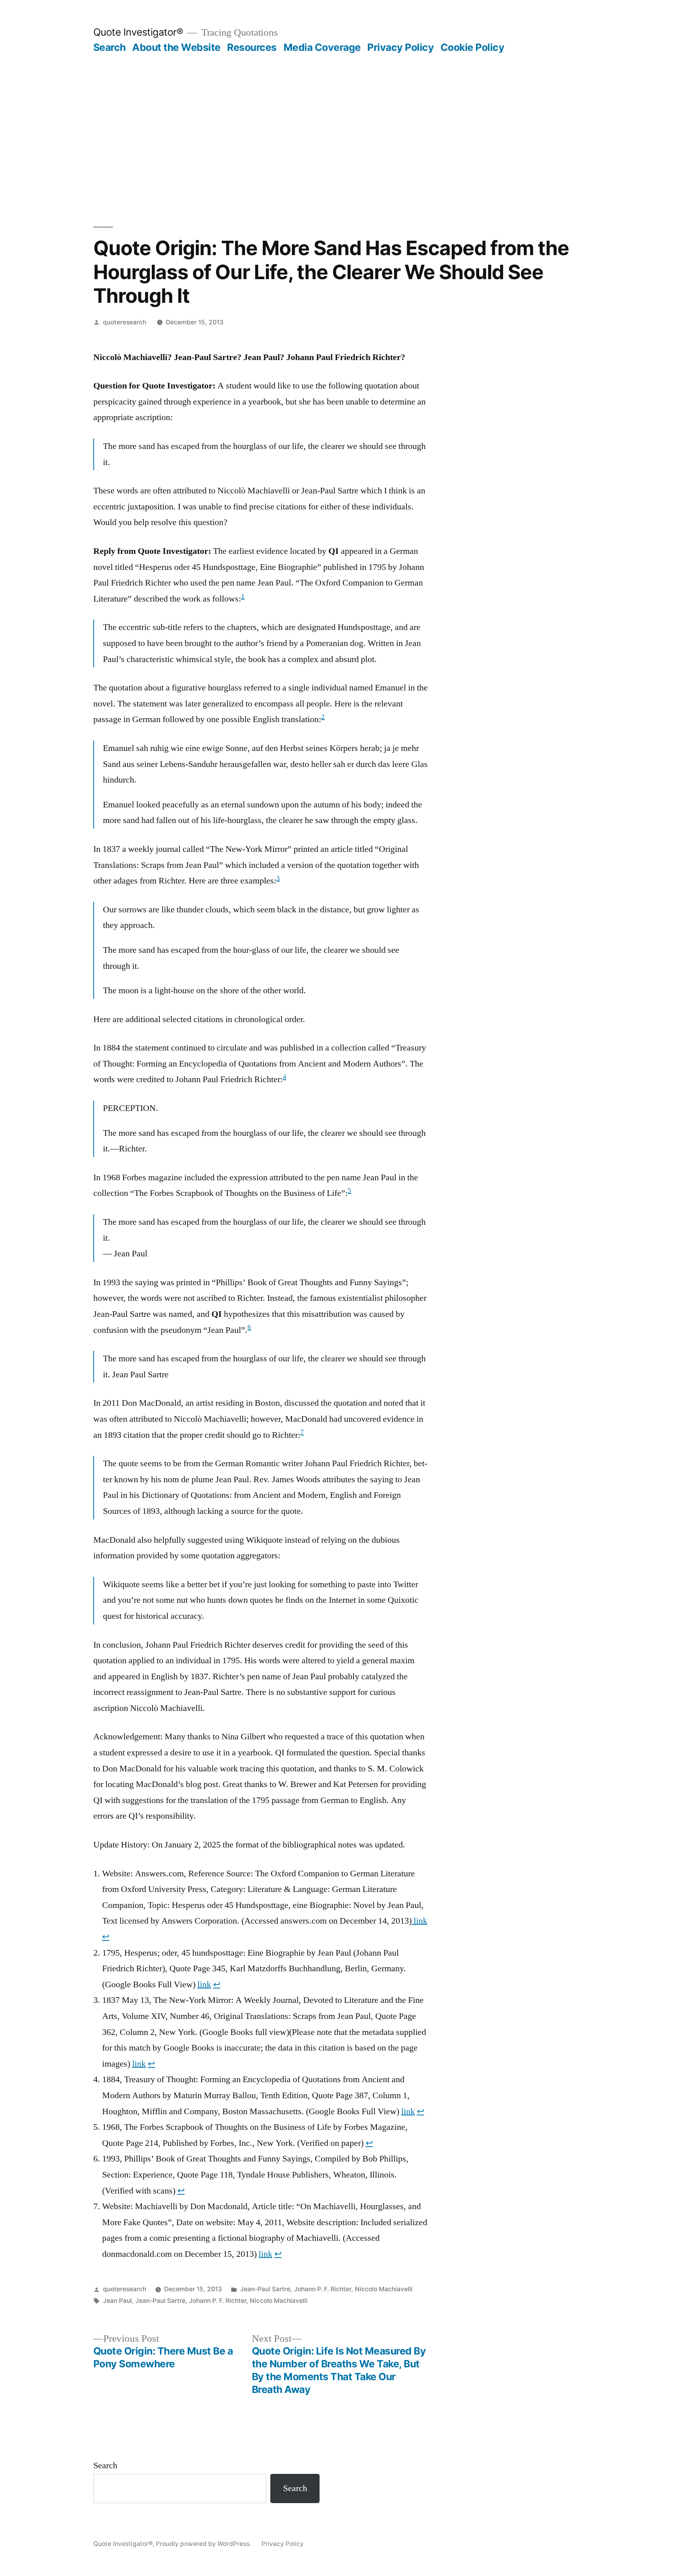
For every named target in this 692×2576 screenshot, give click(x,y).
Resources (252, 47)
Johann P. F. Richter (323, 2289)
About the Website (176, 47)
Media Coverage (322, 47)
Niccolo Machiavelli (384, 2289)
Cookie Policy (473, 47)
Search (110, 47)
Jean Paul (117, 2301)
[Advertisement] (346, 114)
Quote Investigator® (138, 32)
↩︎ (106, 1937)
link (419, 1921)
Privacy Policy (400, 47)
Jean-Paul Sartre (265, 2289)
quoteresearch (125, 322)
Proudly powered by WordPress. (204, 2544)
